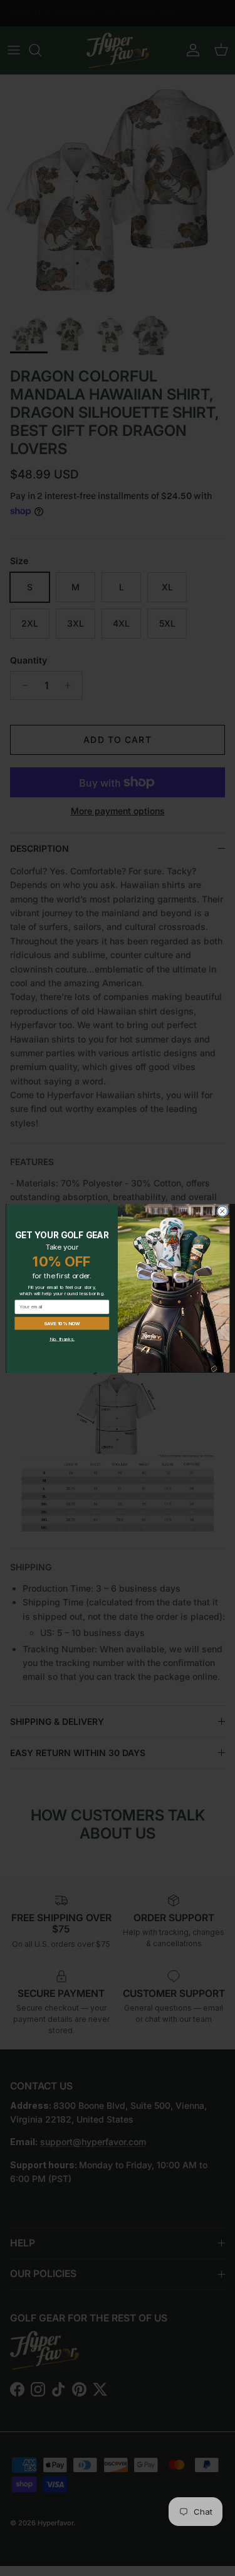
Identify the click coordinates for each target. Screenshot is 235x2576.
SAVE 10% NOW (61, 1323)
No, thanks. (61, 1339)
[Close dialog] (222, 1211)
